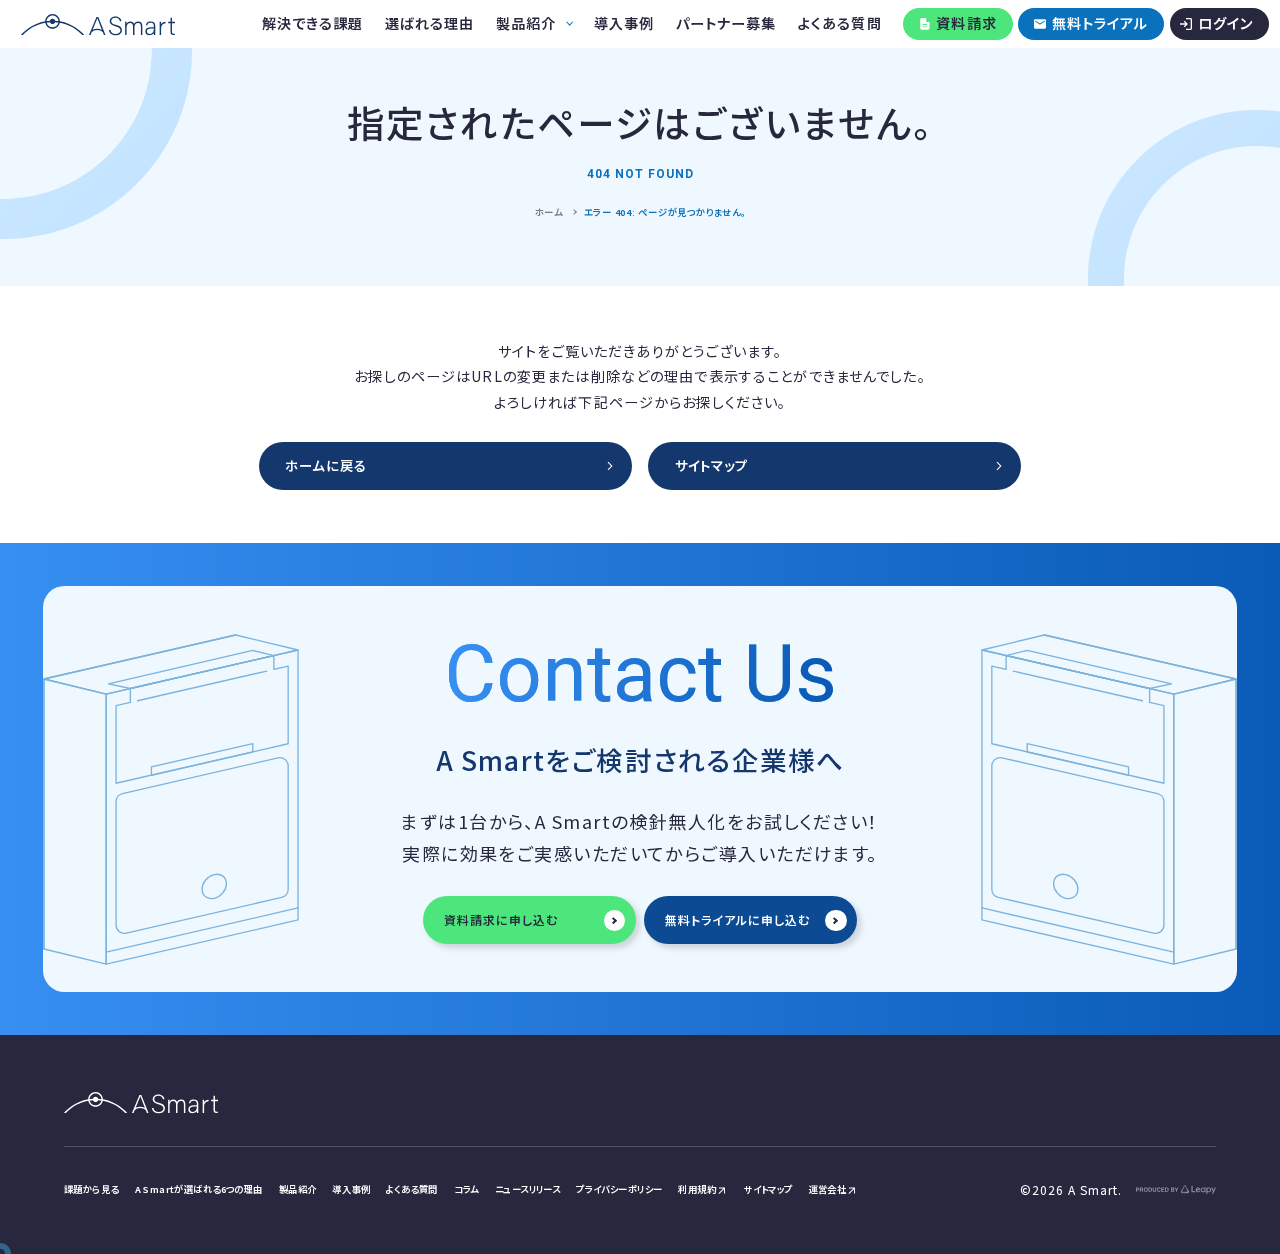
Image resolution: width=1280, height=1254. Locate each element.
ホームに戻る (325, 465)
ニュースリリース (527, 1189)
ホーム (549, 212)
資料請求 (966, 23)
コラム (466, 1189)
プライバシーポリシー (619, 1189)
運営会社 (828, 1189)
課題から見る (91, 1189)
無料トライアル (1100, 23)
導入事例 (351, 1189)
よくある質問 (412, 1189)
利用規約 (697, 1189)
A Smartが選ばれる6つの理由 (199, 1189)
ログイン (1226, 23)
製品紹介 (298, 1189)
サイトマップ (711, 465)
